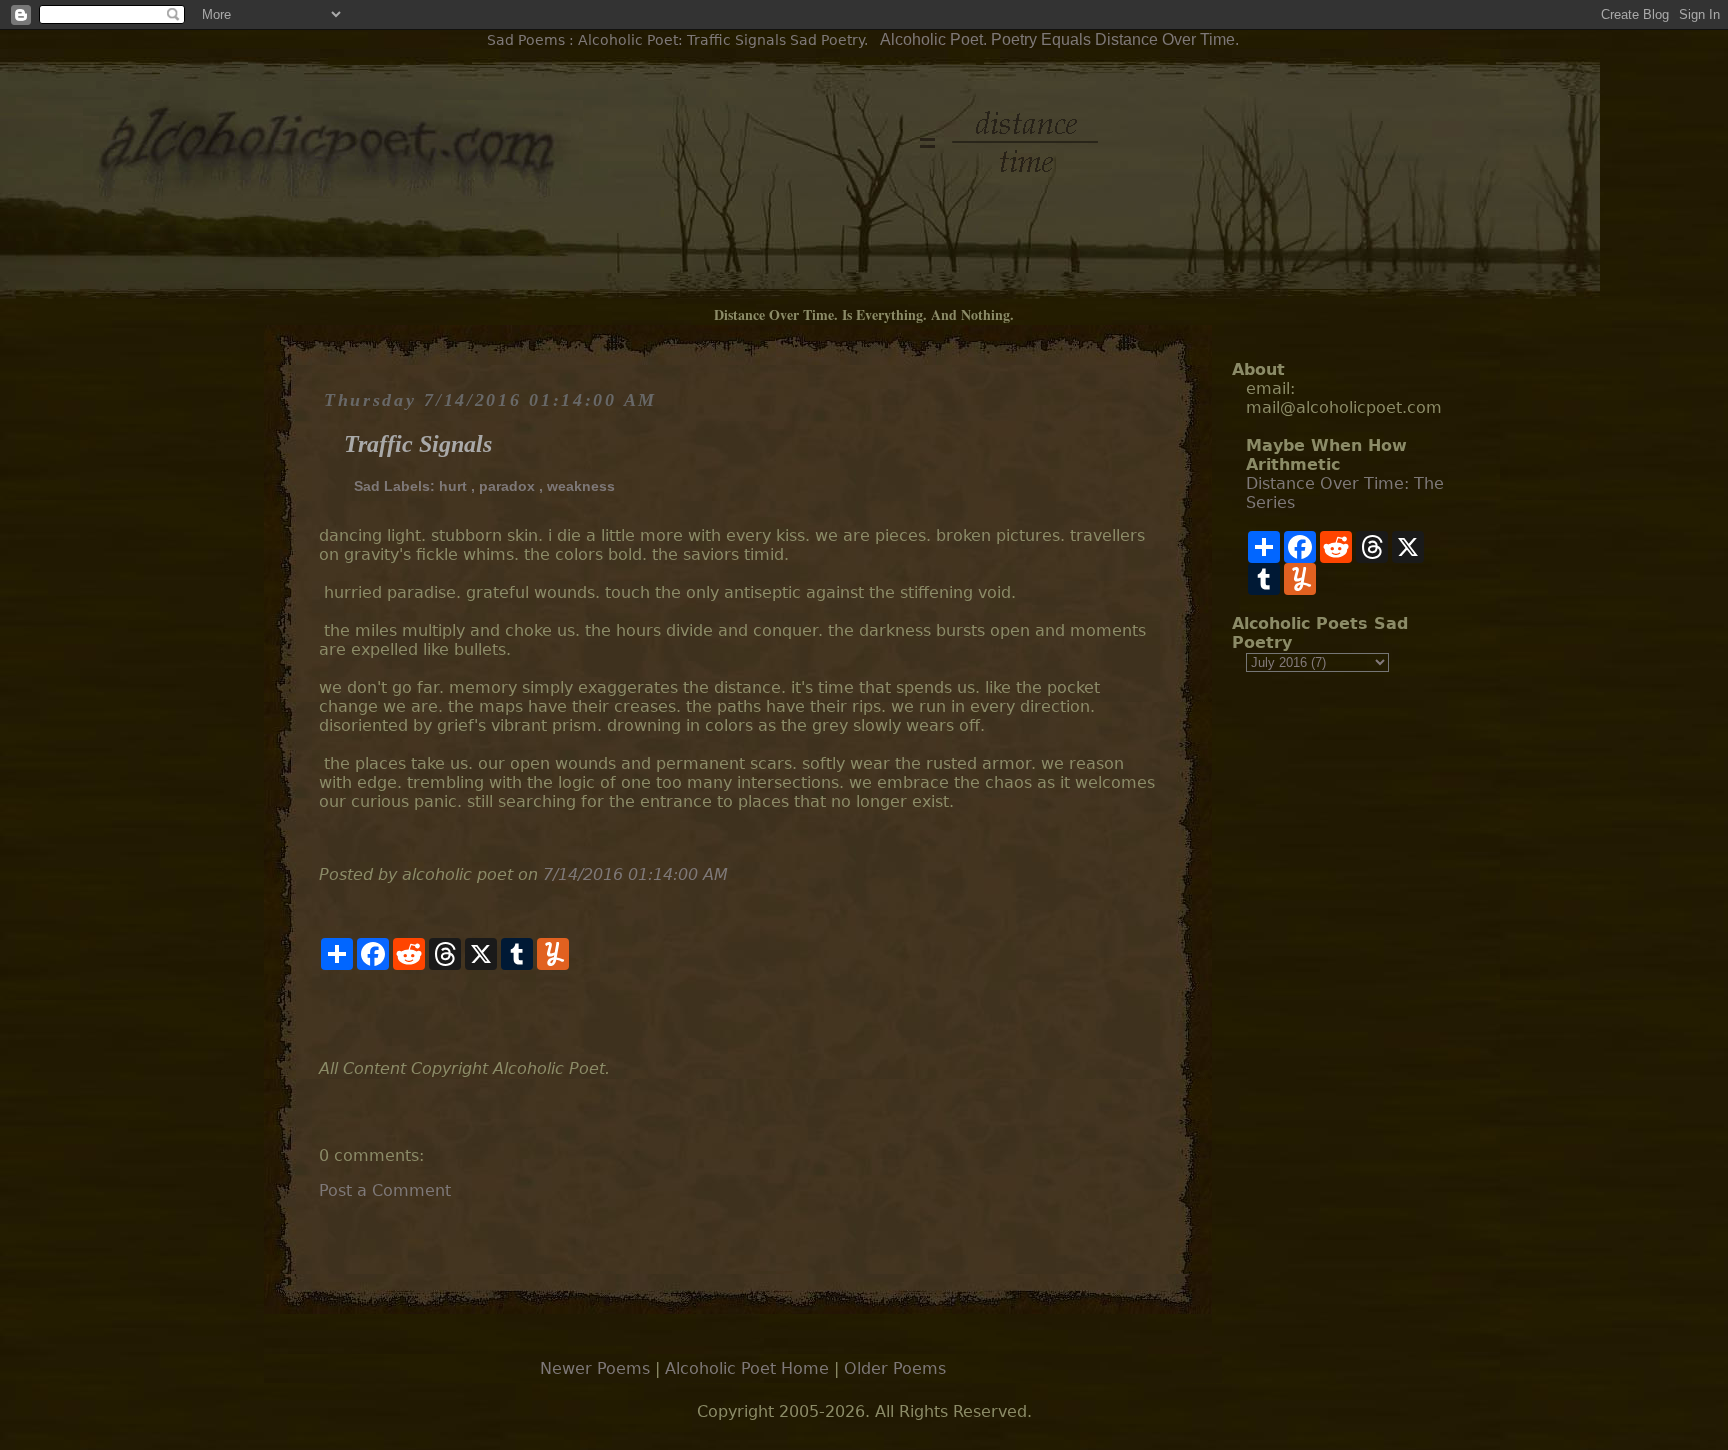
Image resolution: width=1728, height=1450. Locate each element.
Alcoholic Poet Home (747, 1368)
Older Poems (895, 1368)
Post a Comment (385, 1190)
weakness (581, 486)
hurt (453, 486)
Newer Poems (595, 1368)
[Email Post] (321, 1014)
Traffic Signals (418, 444)
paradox (507, 486)
